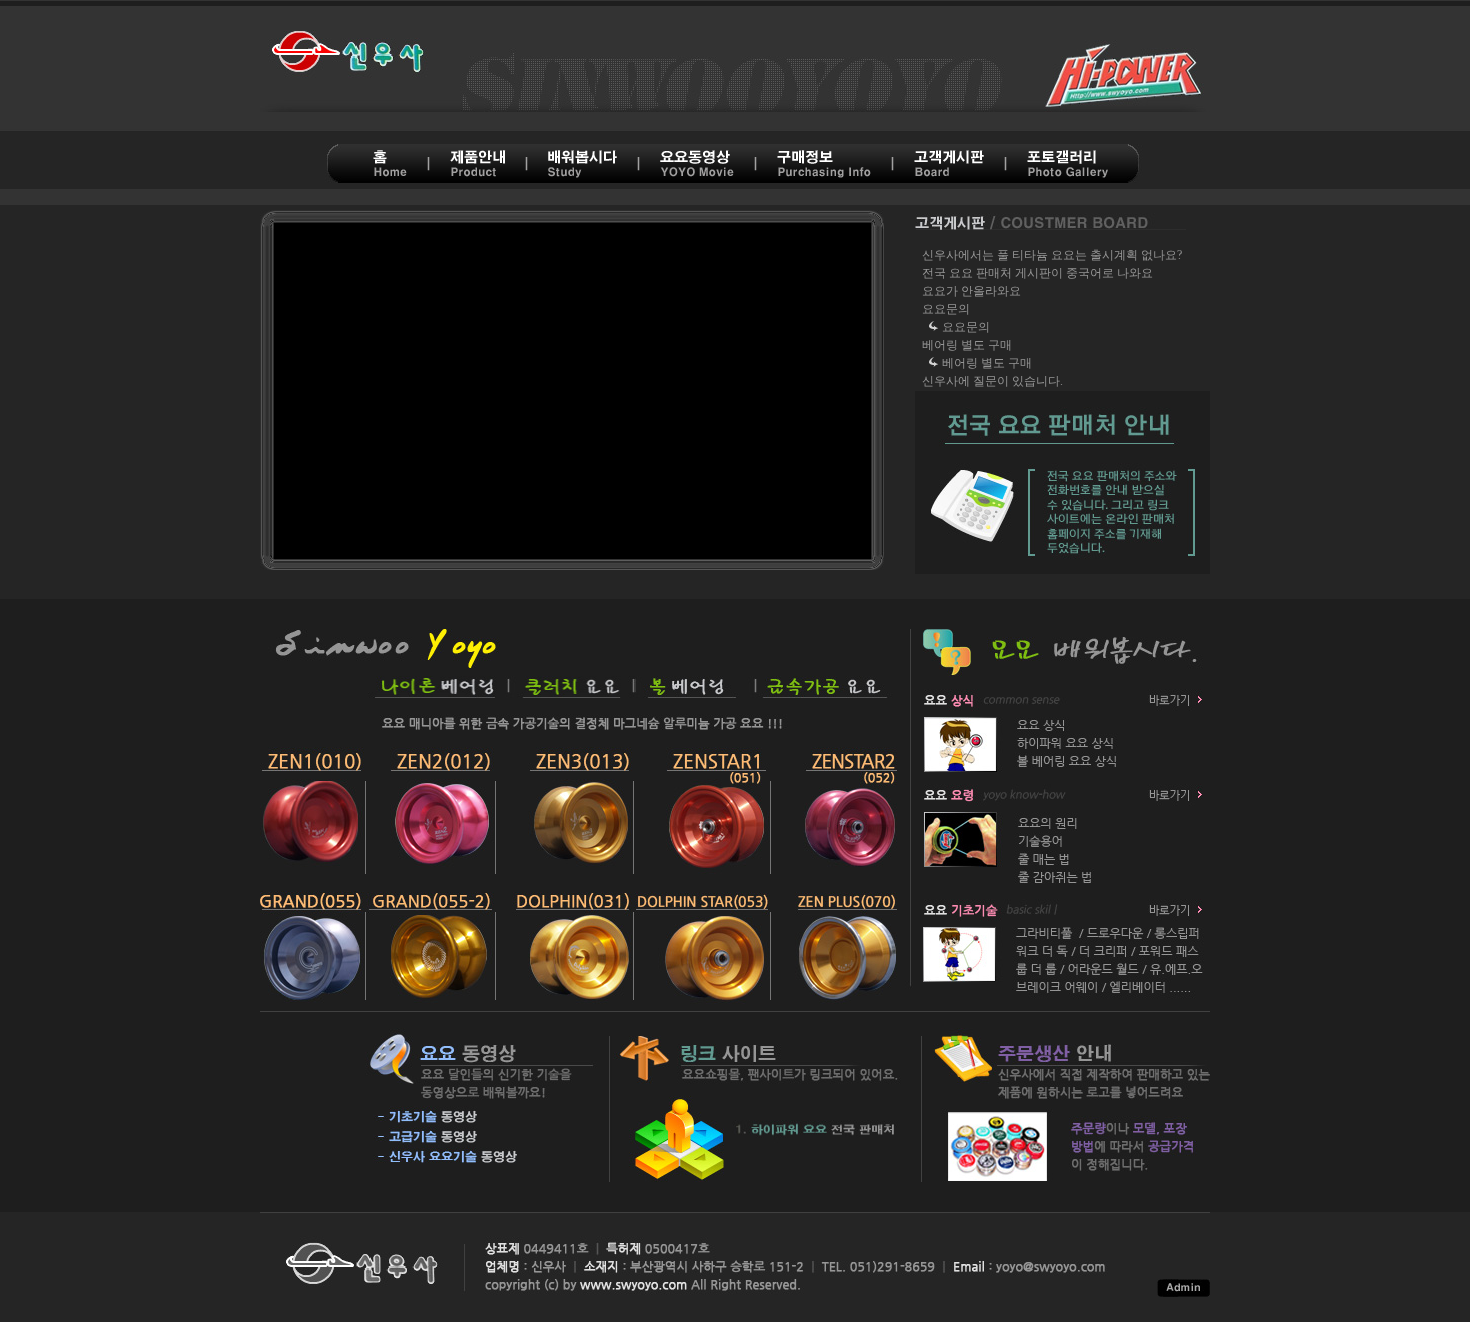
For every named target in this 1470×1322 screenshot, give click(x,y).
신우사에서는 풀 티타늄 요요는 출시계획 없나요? (1052, 255)
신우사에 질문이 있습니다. (992, 381)
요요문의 (946, 309)
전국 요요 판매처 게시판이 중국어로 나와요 (1037, 273)
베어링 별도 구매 (967, 345)
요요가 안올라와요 (971, 291)
